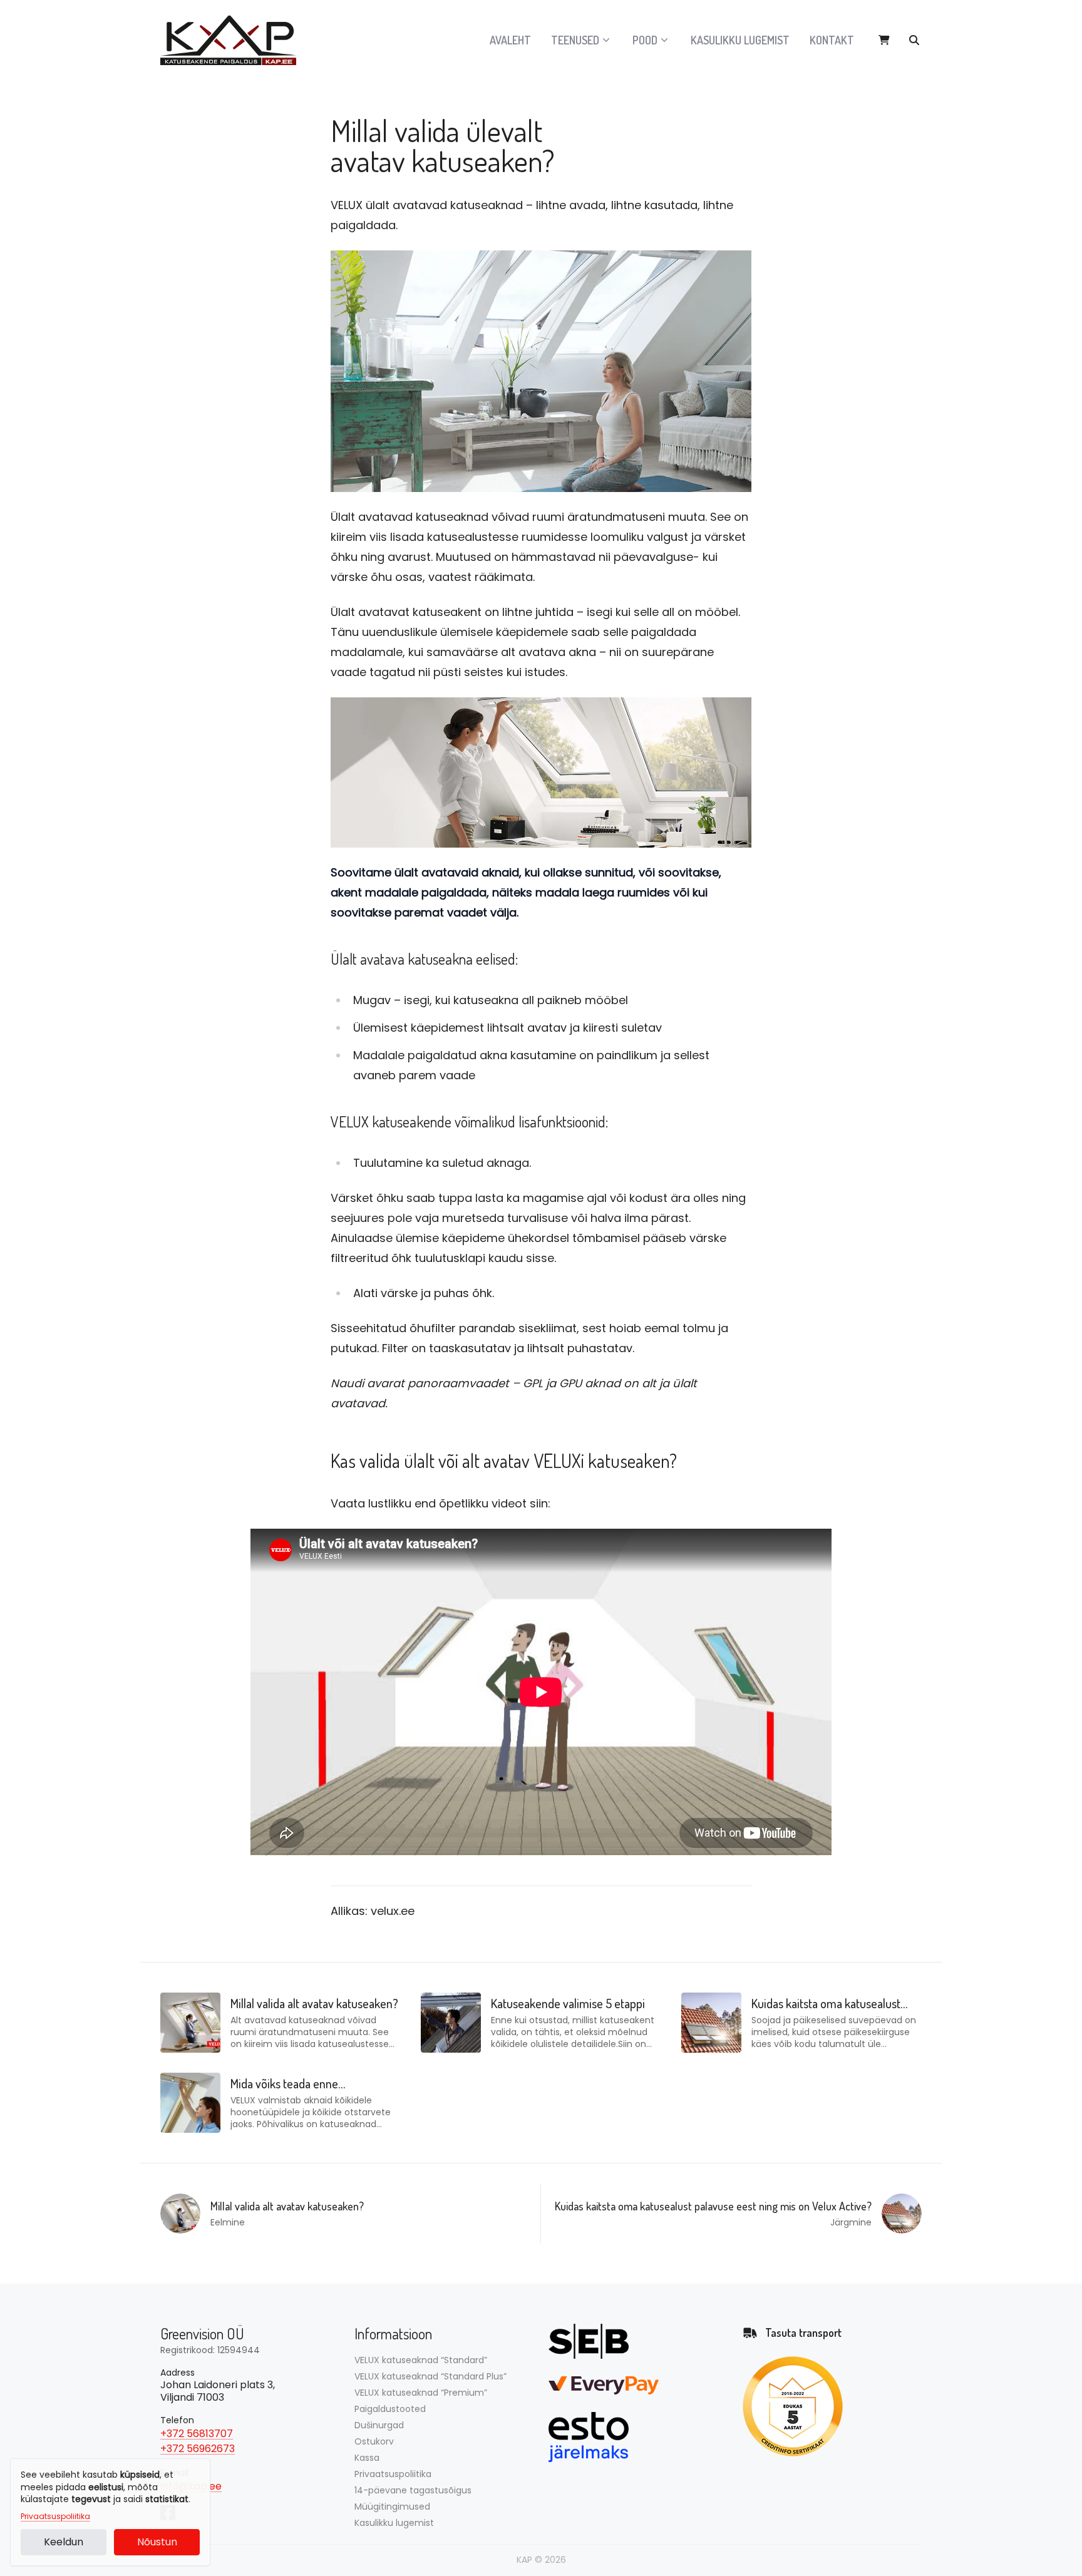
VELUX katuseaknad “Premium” (421, 2393)
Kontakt (832, 40)
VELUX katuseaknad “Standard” (421, 2360)
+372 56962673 (198, 2449)
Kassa (367, 2458)
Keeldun (64, 2542)
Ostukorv (374, 2441)
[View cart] (884, 40)
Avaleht (510, 40)
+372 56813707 (197, 2434)
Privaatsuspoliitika (55, 2517)
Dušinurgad (379, 2425)
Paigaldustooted (390, 2409)
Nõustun (157, 2542)
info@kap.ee (191, 2486)
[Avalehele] (235, 40)
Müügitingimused (392, 2507)
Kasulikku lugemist (740, 40)
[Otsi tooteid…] (914, 40)
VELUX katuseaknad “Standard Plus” (430, 2376)
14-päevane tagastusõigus (413, 2490)
